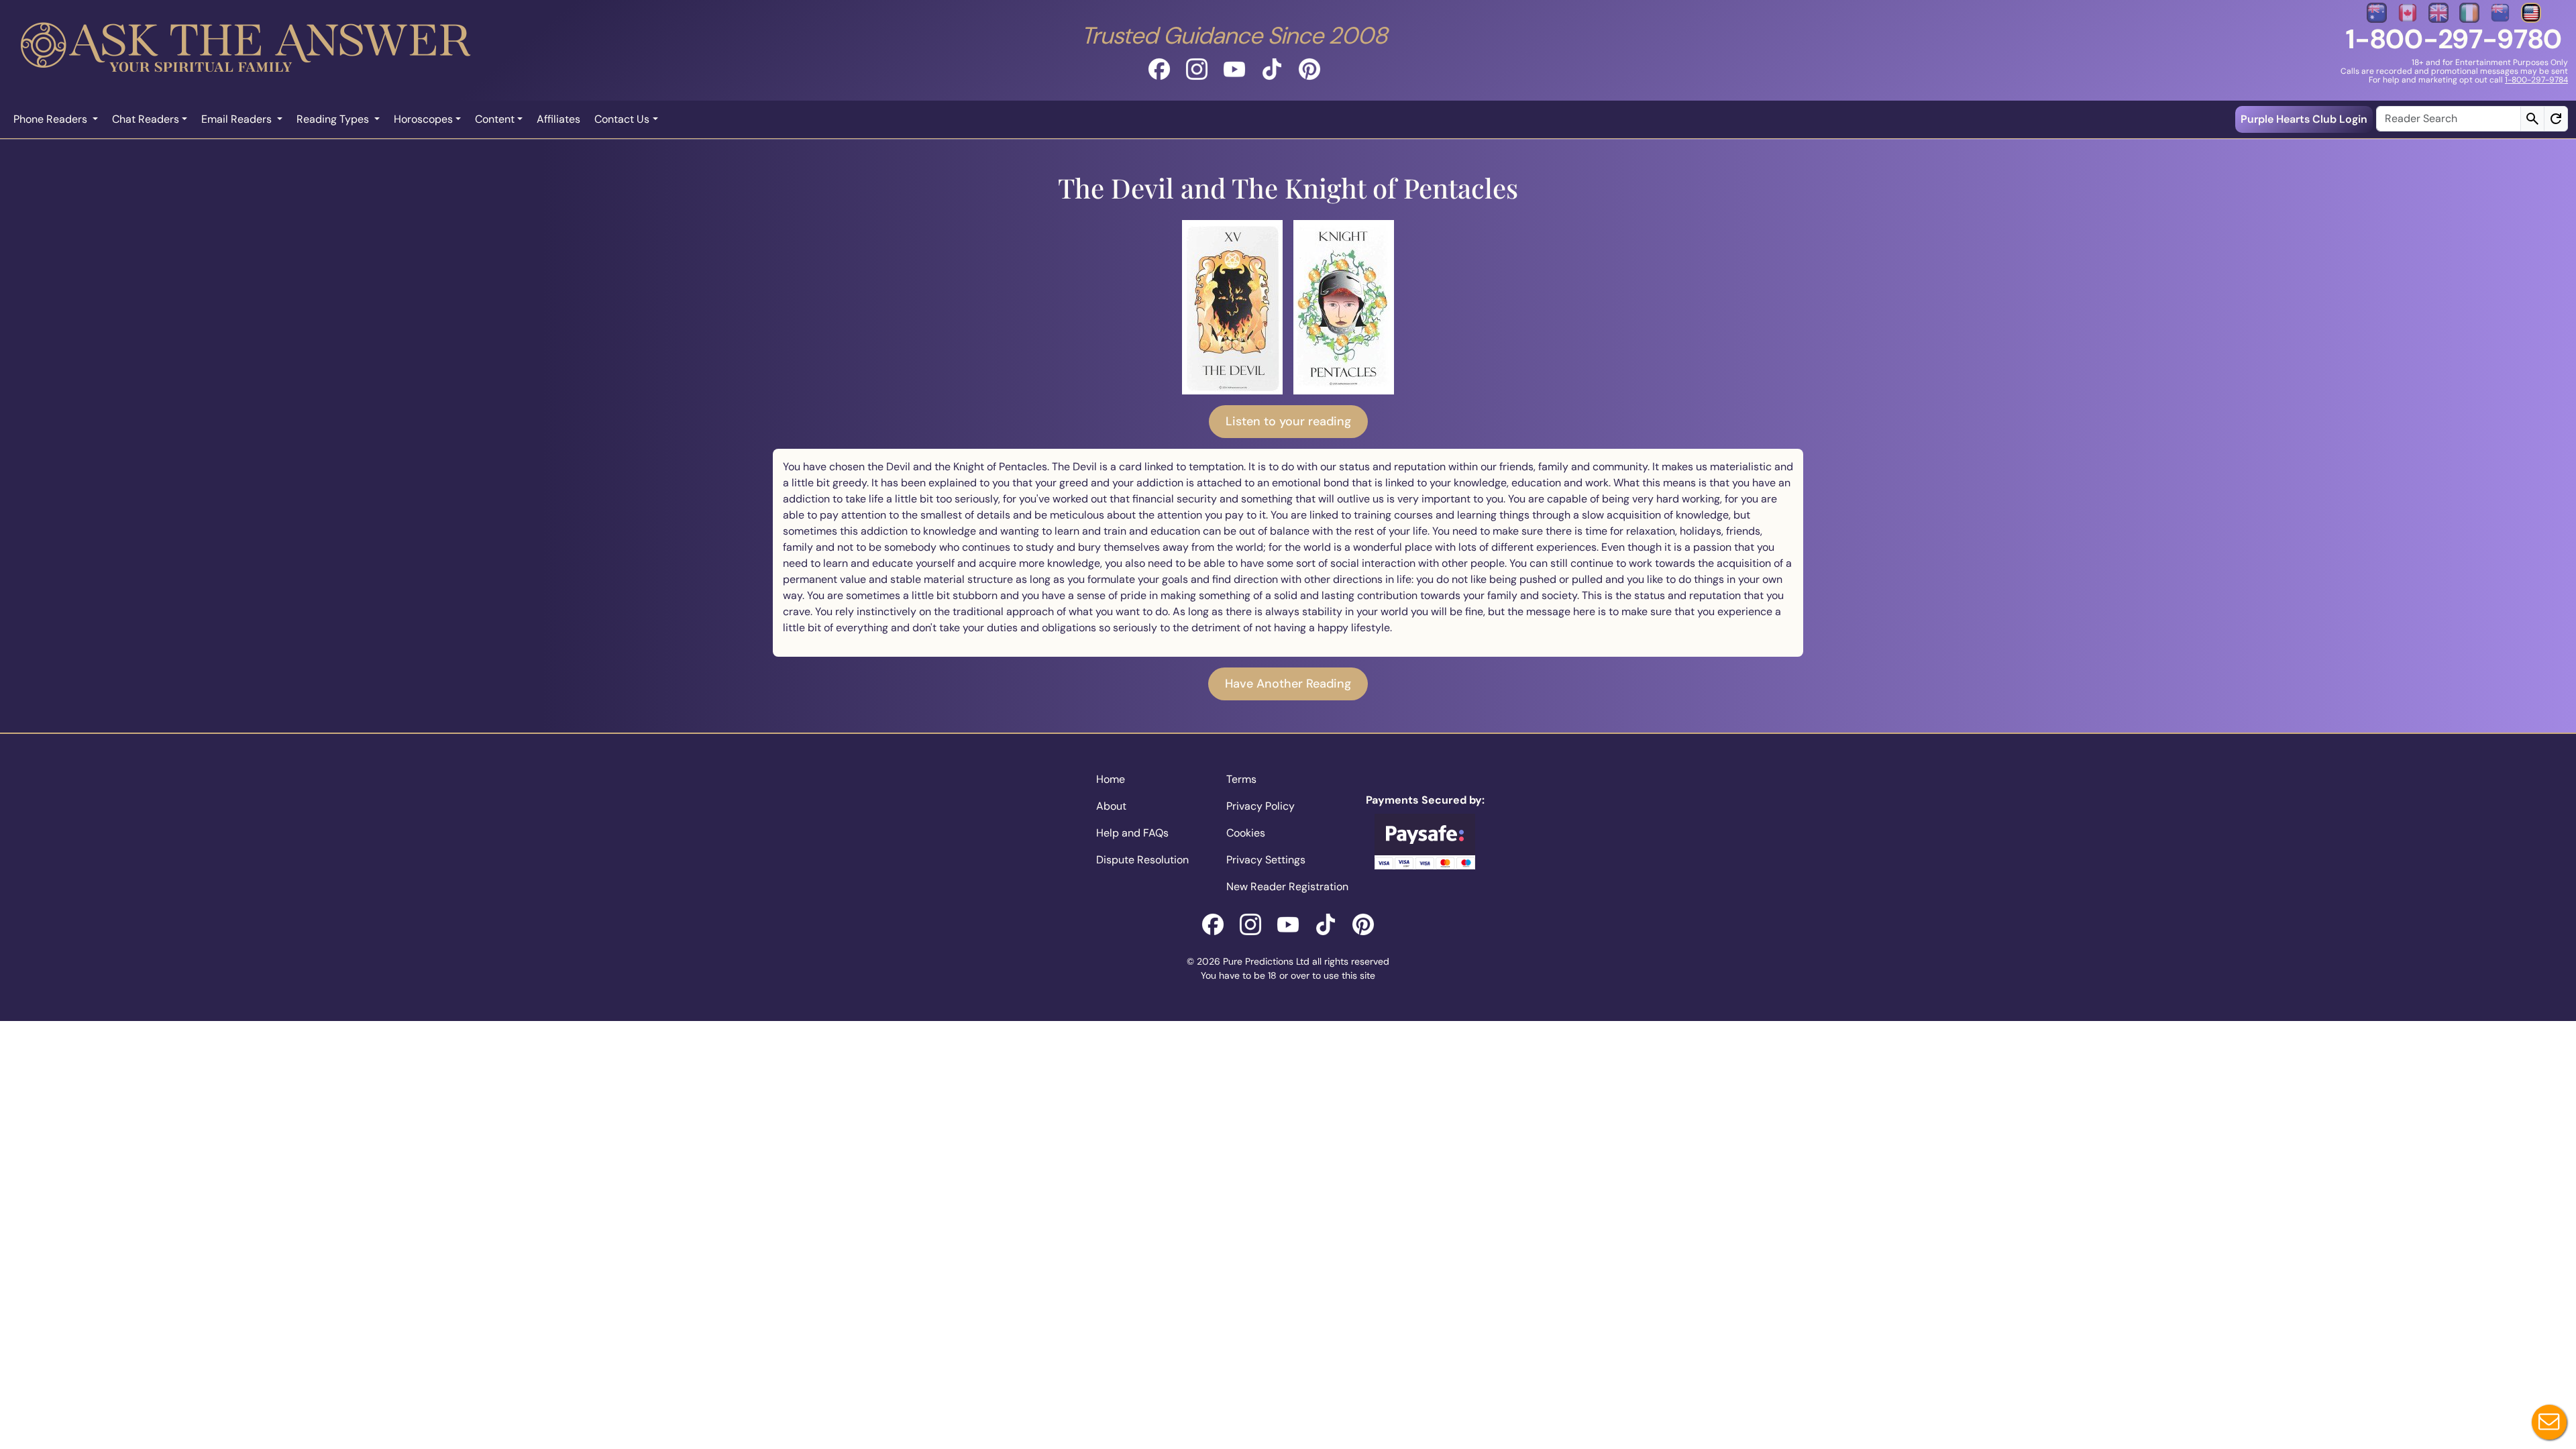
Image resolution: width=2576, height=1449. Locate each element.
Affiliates (558, 119)
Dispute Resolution (1142, 860)
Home (1111, 779)
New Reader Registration (1287, 887)
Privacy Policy (1260, 806)
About (1111, 806)
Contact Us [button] (622, 119)
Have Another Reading (1288, 684)
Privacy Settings (1266, 860)
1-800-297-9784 (2536, 80)
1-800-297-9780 (2454, 39)
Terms (1241, 779)
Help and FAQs (1132, 833)
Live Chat (2549, 1422)
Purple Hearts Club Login (2304, 119)
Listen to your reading (1288, 421)
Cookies (1246, 833)
